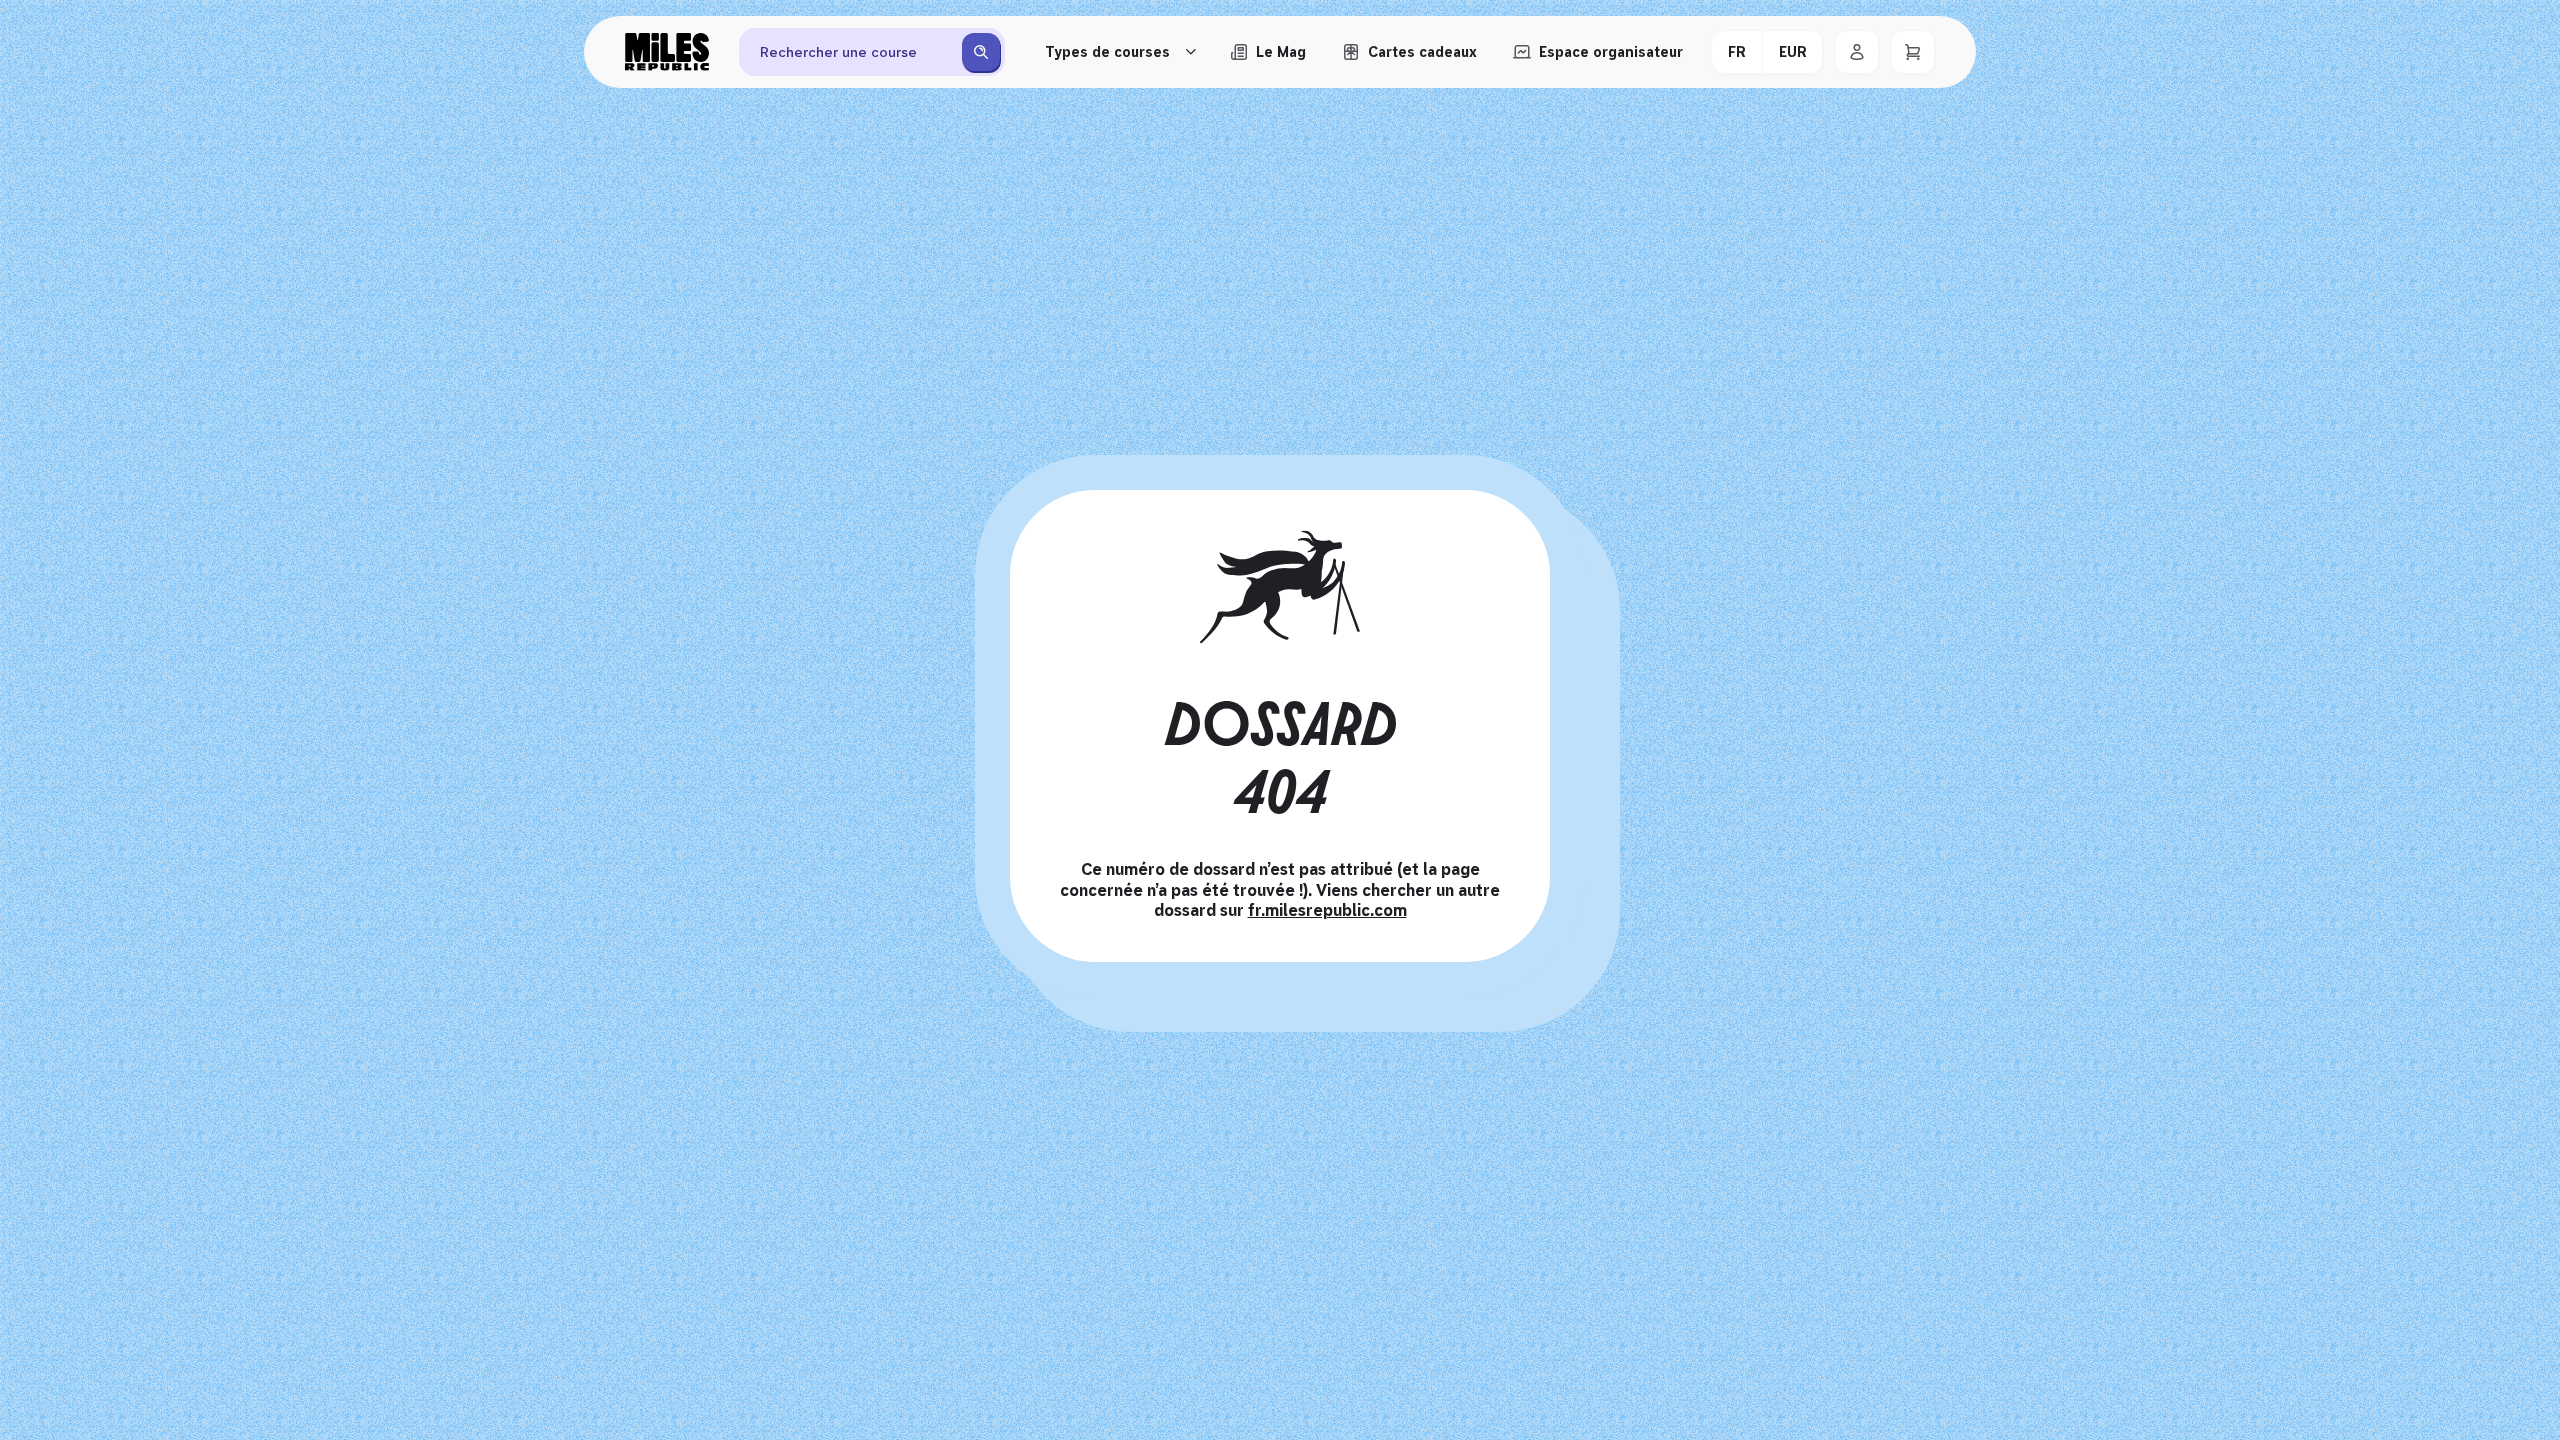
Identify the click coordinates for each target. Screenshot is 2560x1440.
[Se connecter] (1857, 52)
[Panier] (1913, 52)
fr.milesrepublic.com (1327, 910)
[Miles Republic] (667, 52)
